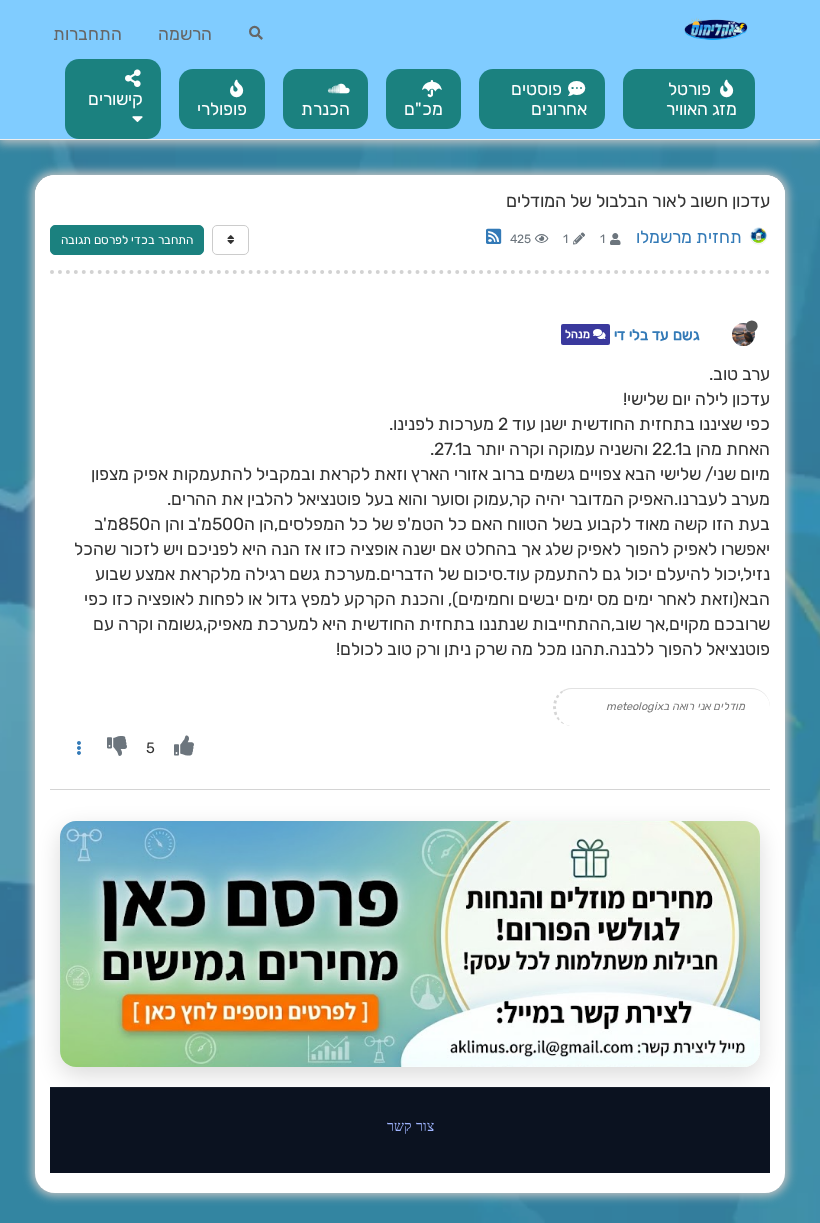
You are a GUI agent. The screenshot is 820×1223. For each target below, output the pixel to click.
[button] (113, 99)
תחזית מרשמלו (689, 237)
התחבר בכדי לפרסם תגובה (127, 240)
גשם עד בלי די (657, 335)
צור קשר (410, 1125)
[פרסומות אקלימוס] (410, 944)
